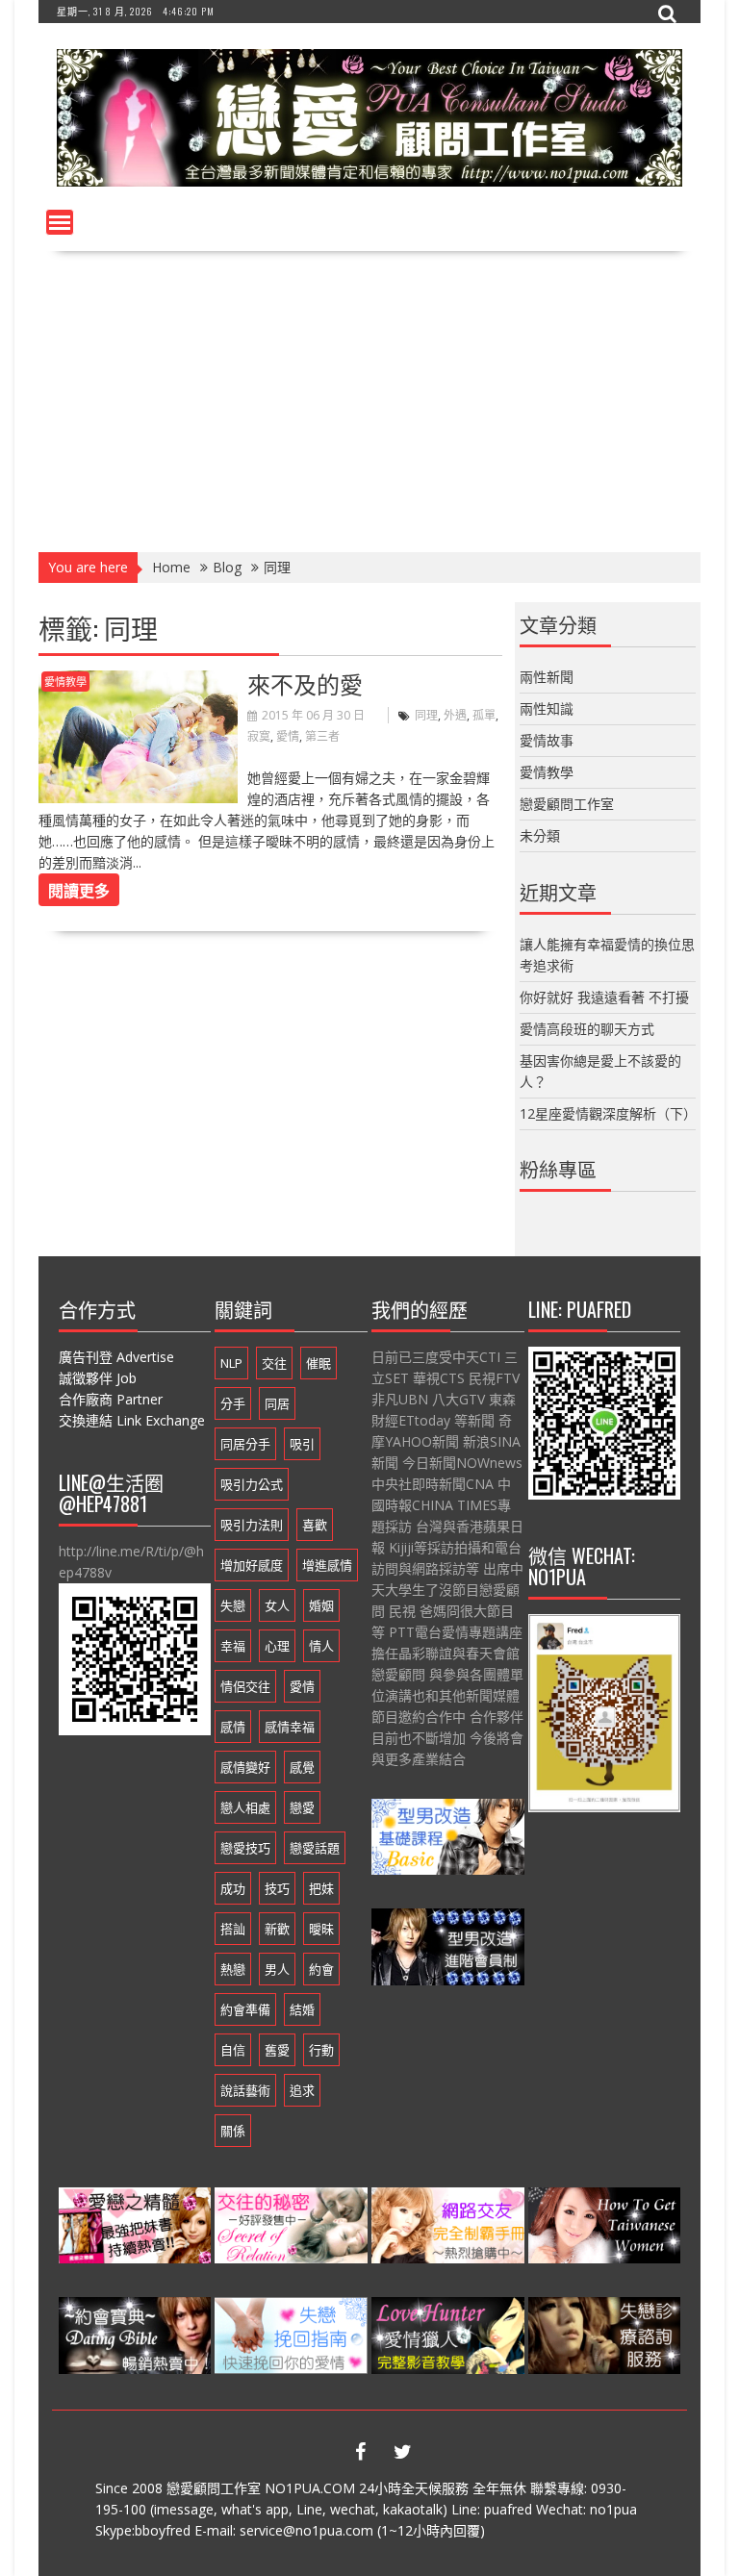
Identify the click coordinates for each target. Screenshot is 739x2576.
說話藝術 (245, 2090)
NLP (231, 1363)
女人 (277, 1605)
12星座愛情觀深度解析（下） (608, 1113)
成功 (233, 1888)
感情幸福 (290, 1727)
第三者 (322, 736)
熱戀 (233, 1969)
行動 (321, 2050)
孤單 (484, 715)
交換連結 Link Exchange (132, 1420)
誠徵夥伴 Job (98, 1378)
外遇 (455, 715)
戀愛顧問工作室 (567, 804)
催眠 (319, 1363)
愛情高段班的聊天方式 (587, 1029)
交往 (274, 1363)
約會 (321, 1969)
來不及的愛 (305, 683)
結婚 (302, 2009)
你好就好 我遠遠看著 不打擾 (604, 997)
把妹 (321, 1888)
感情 (233, 1727)
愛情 (288, 736)
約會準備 (245, 2009)
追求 (302, 2090)
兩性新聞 (547, 677)
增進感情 (327, 1565)
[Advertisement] (369, 395)
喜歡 (315, 1525)
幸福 (233, 1646)
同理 (426, 715)
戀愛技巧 (245, 1848)
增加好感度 (252, 1565)
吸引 (302, 1444)
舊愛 (277, 2050)
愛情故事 (547, 740)
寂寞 (259, 736)
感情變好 (245, 1767)
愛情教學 (65, 682)
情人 (321, 1646)
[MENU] (60, 222)
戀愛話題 (315, 1848)
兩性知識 (547, 708)
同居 (277, 1403)
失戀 (233, 1605)
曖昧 (321, 1929)
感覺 (302, 1767)
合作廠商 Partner (111, 1399)
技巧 (277, 1888)
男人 (277, 1969)
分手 (233, 1403)
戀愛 (302, 1807)
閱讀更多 (79, 890)
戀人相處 (245, 1807)
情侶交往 (245, 1686)
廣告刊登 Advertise (116, 1357)
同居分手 (245, 1444)
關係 (233, 2131)
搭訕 (233, 1929)
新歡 (277, 1929)
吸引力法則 (252, 1525)
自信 (233, 2050)
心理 (277, 1646)
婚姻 (321, 1605)
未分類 (540, 835)
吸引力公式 (252, 1484)
